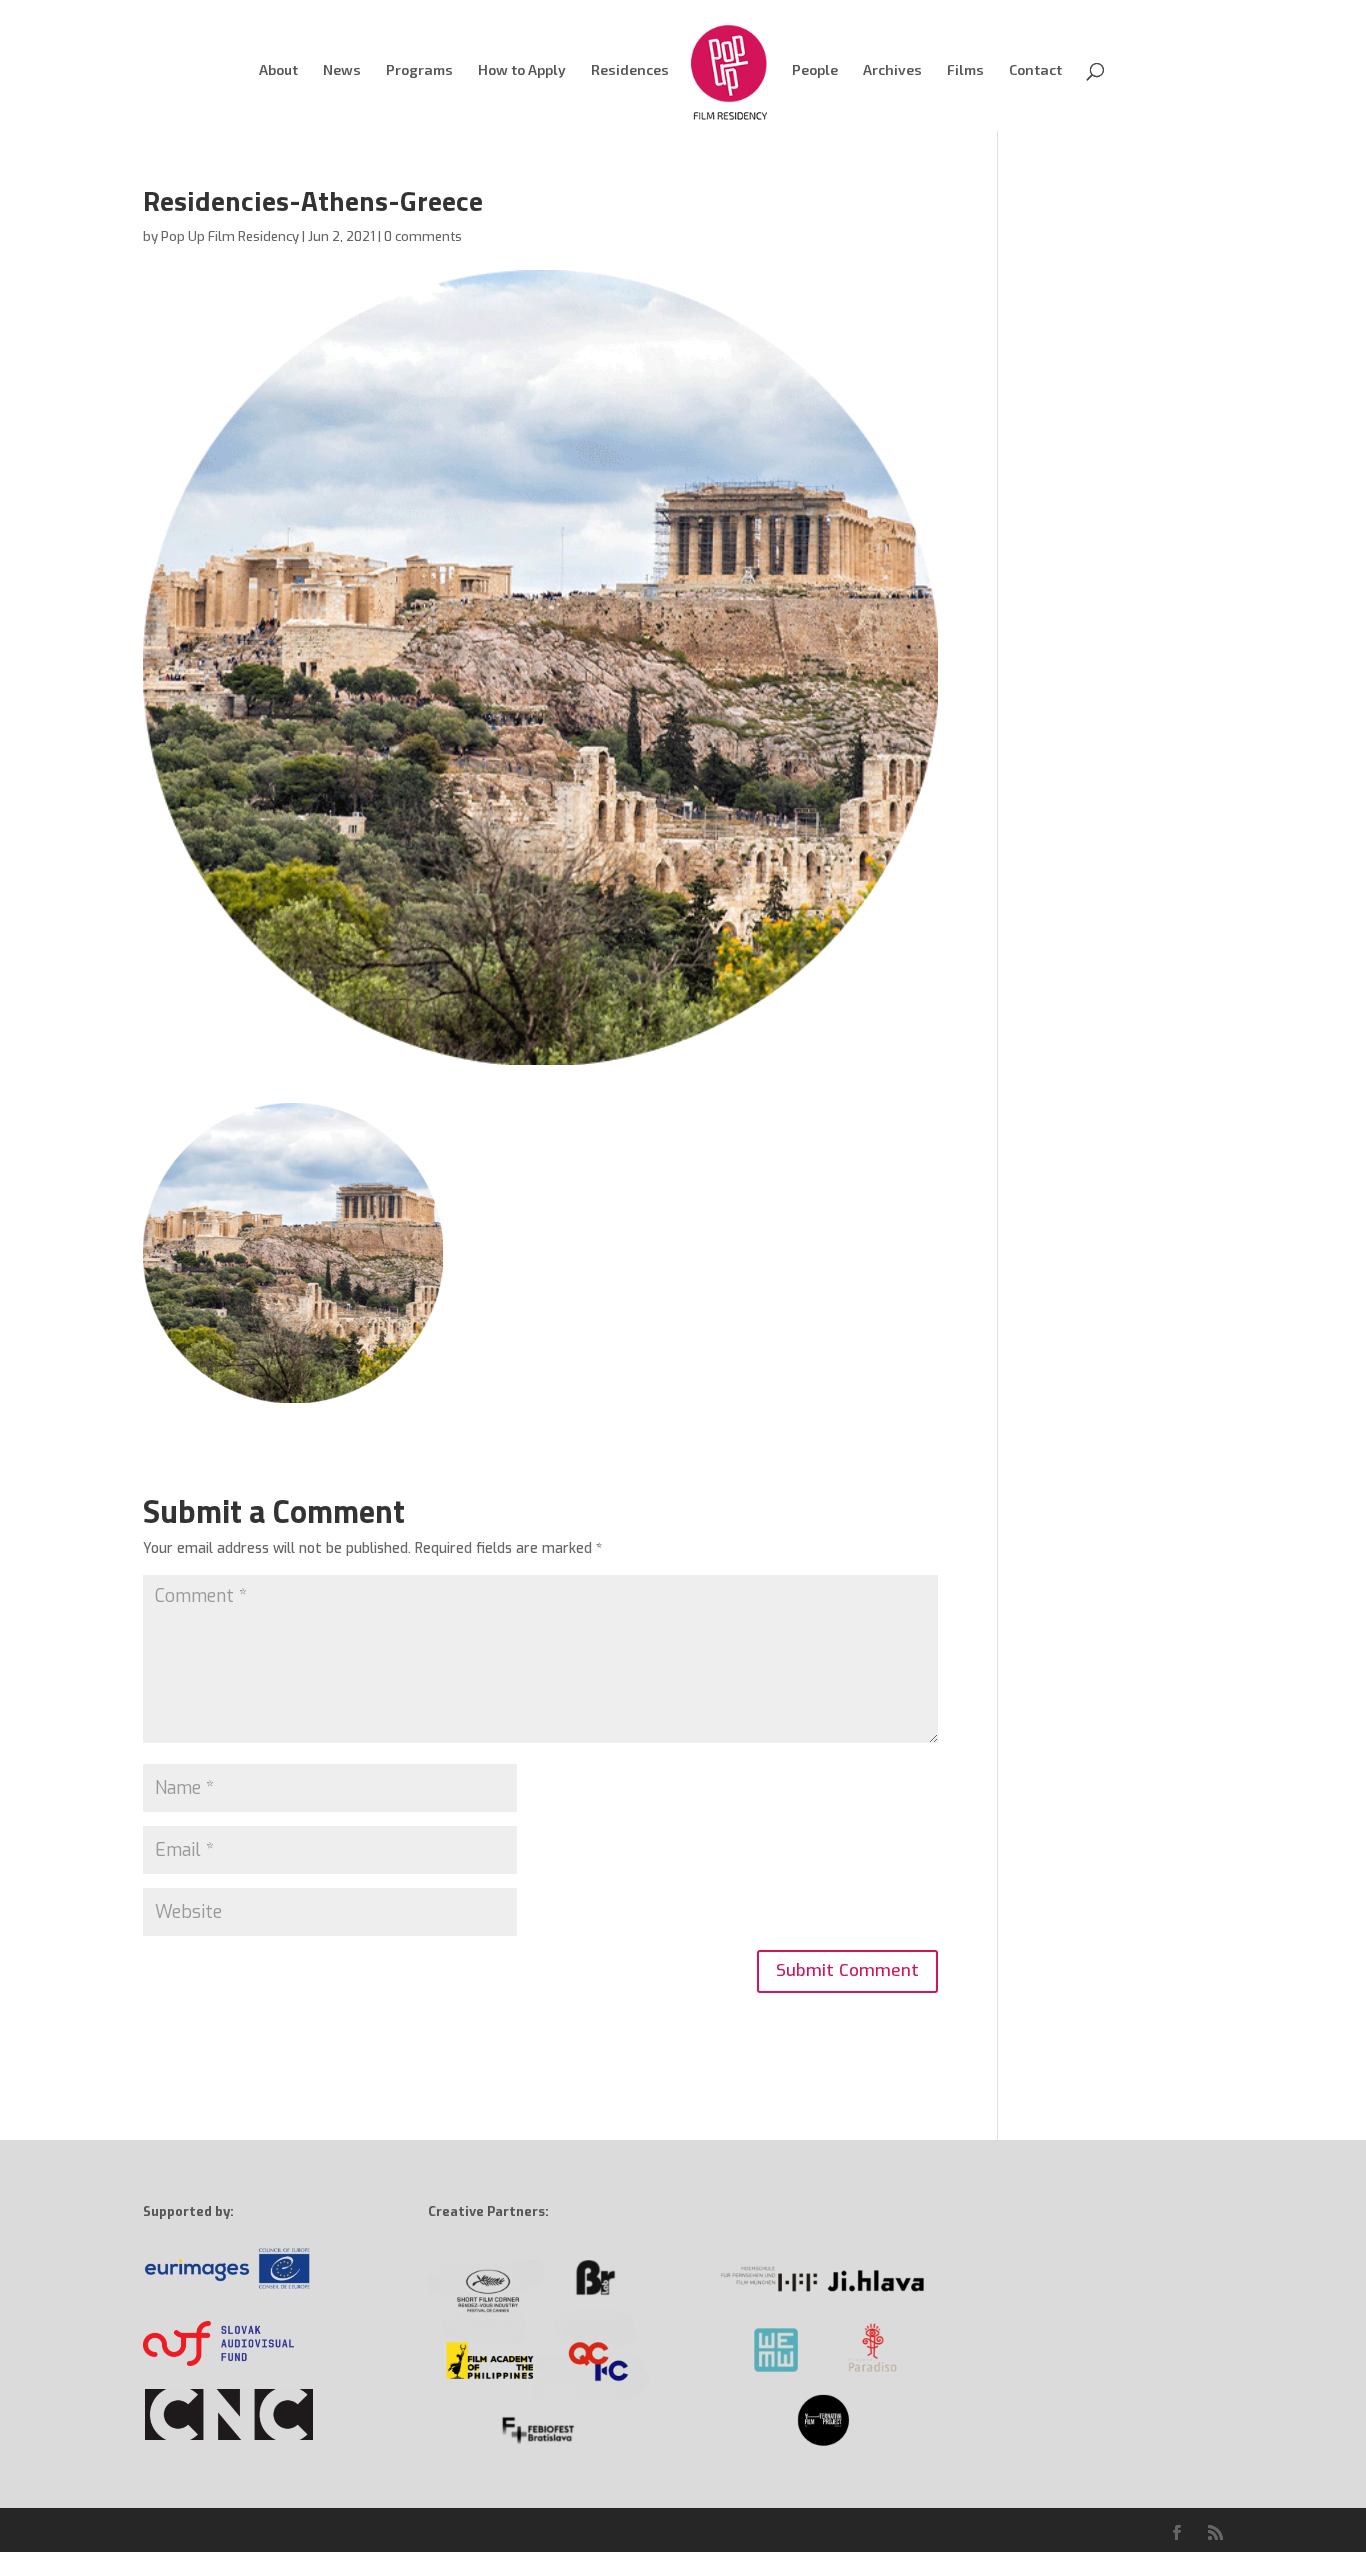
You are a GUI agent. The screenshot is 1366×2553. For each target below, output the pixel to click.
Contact (1035, 70)
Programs (419, 70)
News (342, 70)
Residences (630, 70)
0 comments (423, 236)
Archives (892, 70)
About (278, 70)
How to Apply (522, 70)
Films (965, 70)
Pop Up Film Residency (230, 236)
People (815, 70)
